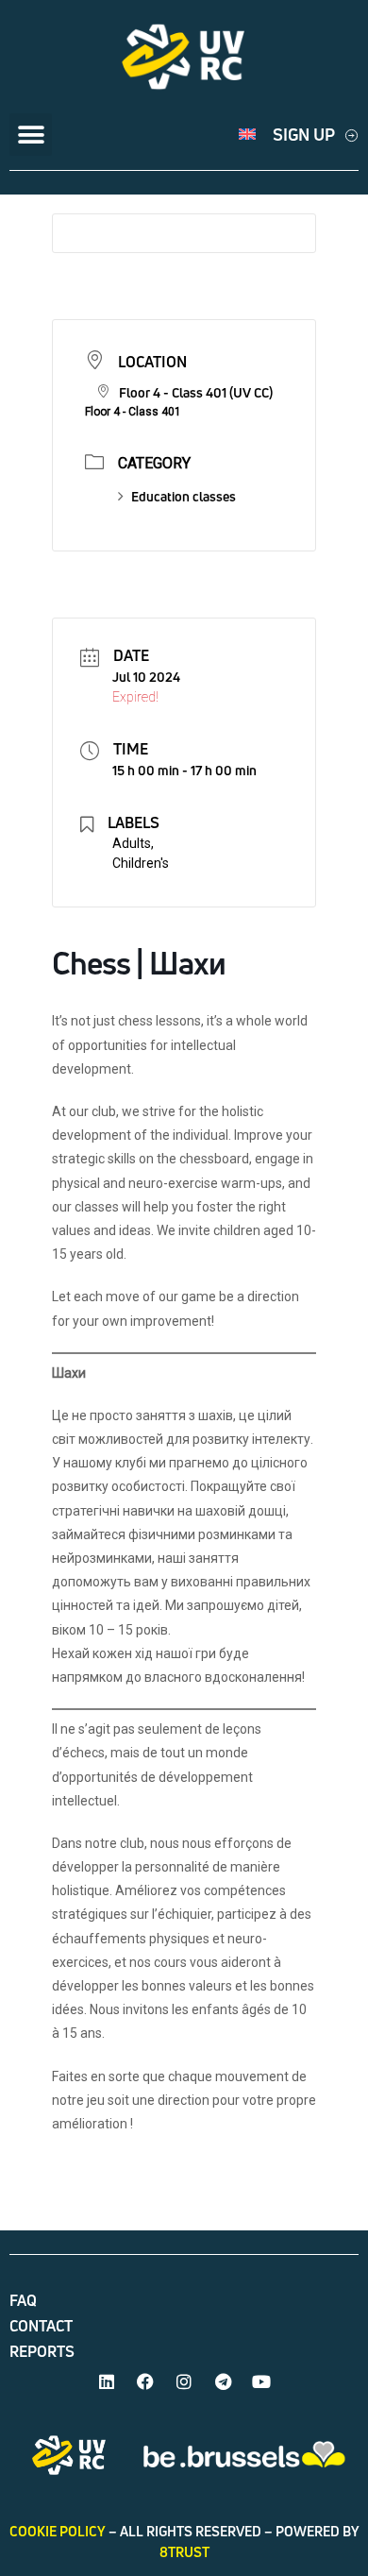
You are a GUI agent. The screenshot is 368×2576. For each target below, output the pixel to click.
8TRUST (184, 2552)
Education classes (184, 496)
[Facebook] (145, 2381)
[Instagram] (184, 2381)
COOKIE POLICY (58, 2531)
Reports (42, 2351)
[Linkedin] (107, 2381)
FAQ (23, 2300)
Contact (41, 2326)
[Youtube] (261, 2381)
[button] (31, 135)
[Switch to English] (247, 135)
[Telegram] (223, 2381)
